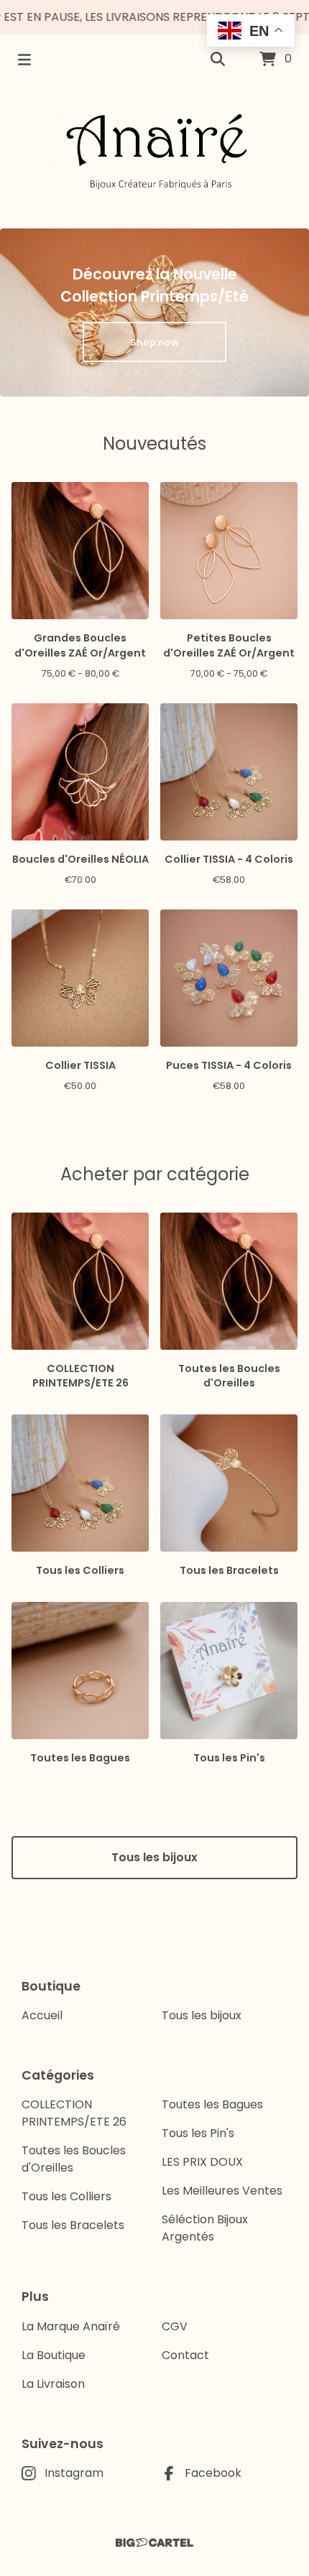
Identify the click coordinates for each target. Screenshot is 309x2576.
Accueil (42, 2015)
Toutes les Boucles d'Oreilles (74, 2159)
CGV (175, 2326)
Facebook (213, 2473)
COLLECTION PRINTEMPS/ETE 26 (74, 2113)
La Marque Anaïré (71, 2326)
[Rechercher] (218, 60)
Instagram (74, 2473)
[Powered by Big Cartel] (154, 2543)
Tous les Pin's (198, 2133)
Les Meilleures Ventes (222, 2191)
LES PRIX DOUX (202, 2162)
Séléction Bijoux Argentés (205, 2228)
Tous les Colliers (66, 2196)
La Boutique (54, 2355)
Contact (185, 2355)
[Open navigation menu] (24, 60)
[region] (154, 17)
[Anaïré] (154, 151)
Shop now (154, 342)
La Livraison (53, 2384)
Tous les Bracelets (73, 2225)
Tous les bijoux (154, 1857)
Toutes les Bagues (212, 2104)
